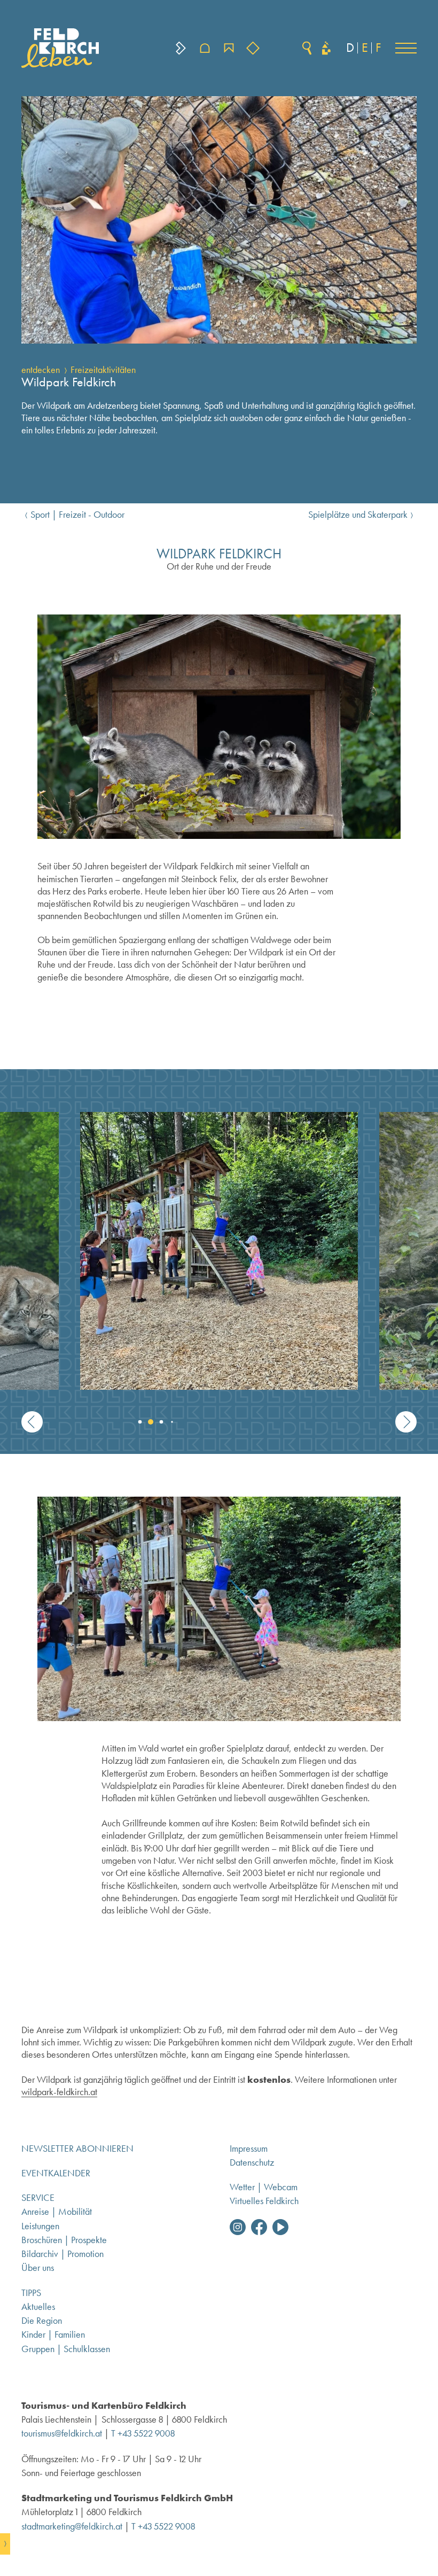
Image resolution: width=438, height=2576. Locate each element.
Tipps (31, 2293)
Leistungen (40, 2226)
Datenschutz (252, 2162)
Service (38, 2198)
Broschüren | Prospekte (64, 2240)
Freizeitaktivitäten (103, 370)
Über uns (38, 2268)
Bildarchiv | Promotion (62, 2254)
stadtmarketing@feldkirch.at (72, 2526)
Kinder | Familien (53, 2334)
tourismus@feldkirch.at (62, 2433)
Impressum (249, 2149)
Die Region (42, 2321)
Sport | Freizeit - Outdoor (77, 515)
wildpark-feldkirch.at (59, 2092)
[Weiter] (406, 1422)
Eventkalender (56, 2173)
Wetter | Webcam (264, 2187)
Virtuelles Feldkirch (264, 2201)
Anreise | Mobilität (57, 2212)
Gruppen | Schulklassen (66, 2349)
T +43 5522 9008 (143, 2433)
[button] (406, 48)
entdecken (41, 370)
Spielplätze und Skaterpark (358, 515)
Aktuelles (38, 2307)
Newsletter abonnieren (77, 2149)
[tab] (134, 1422)
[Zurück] (32, 1422)
